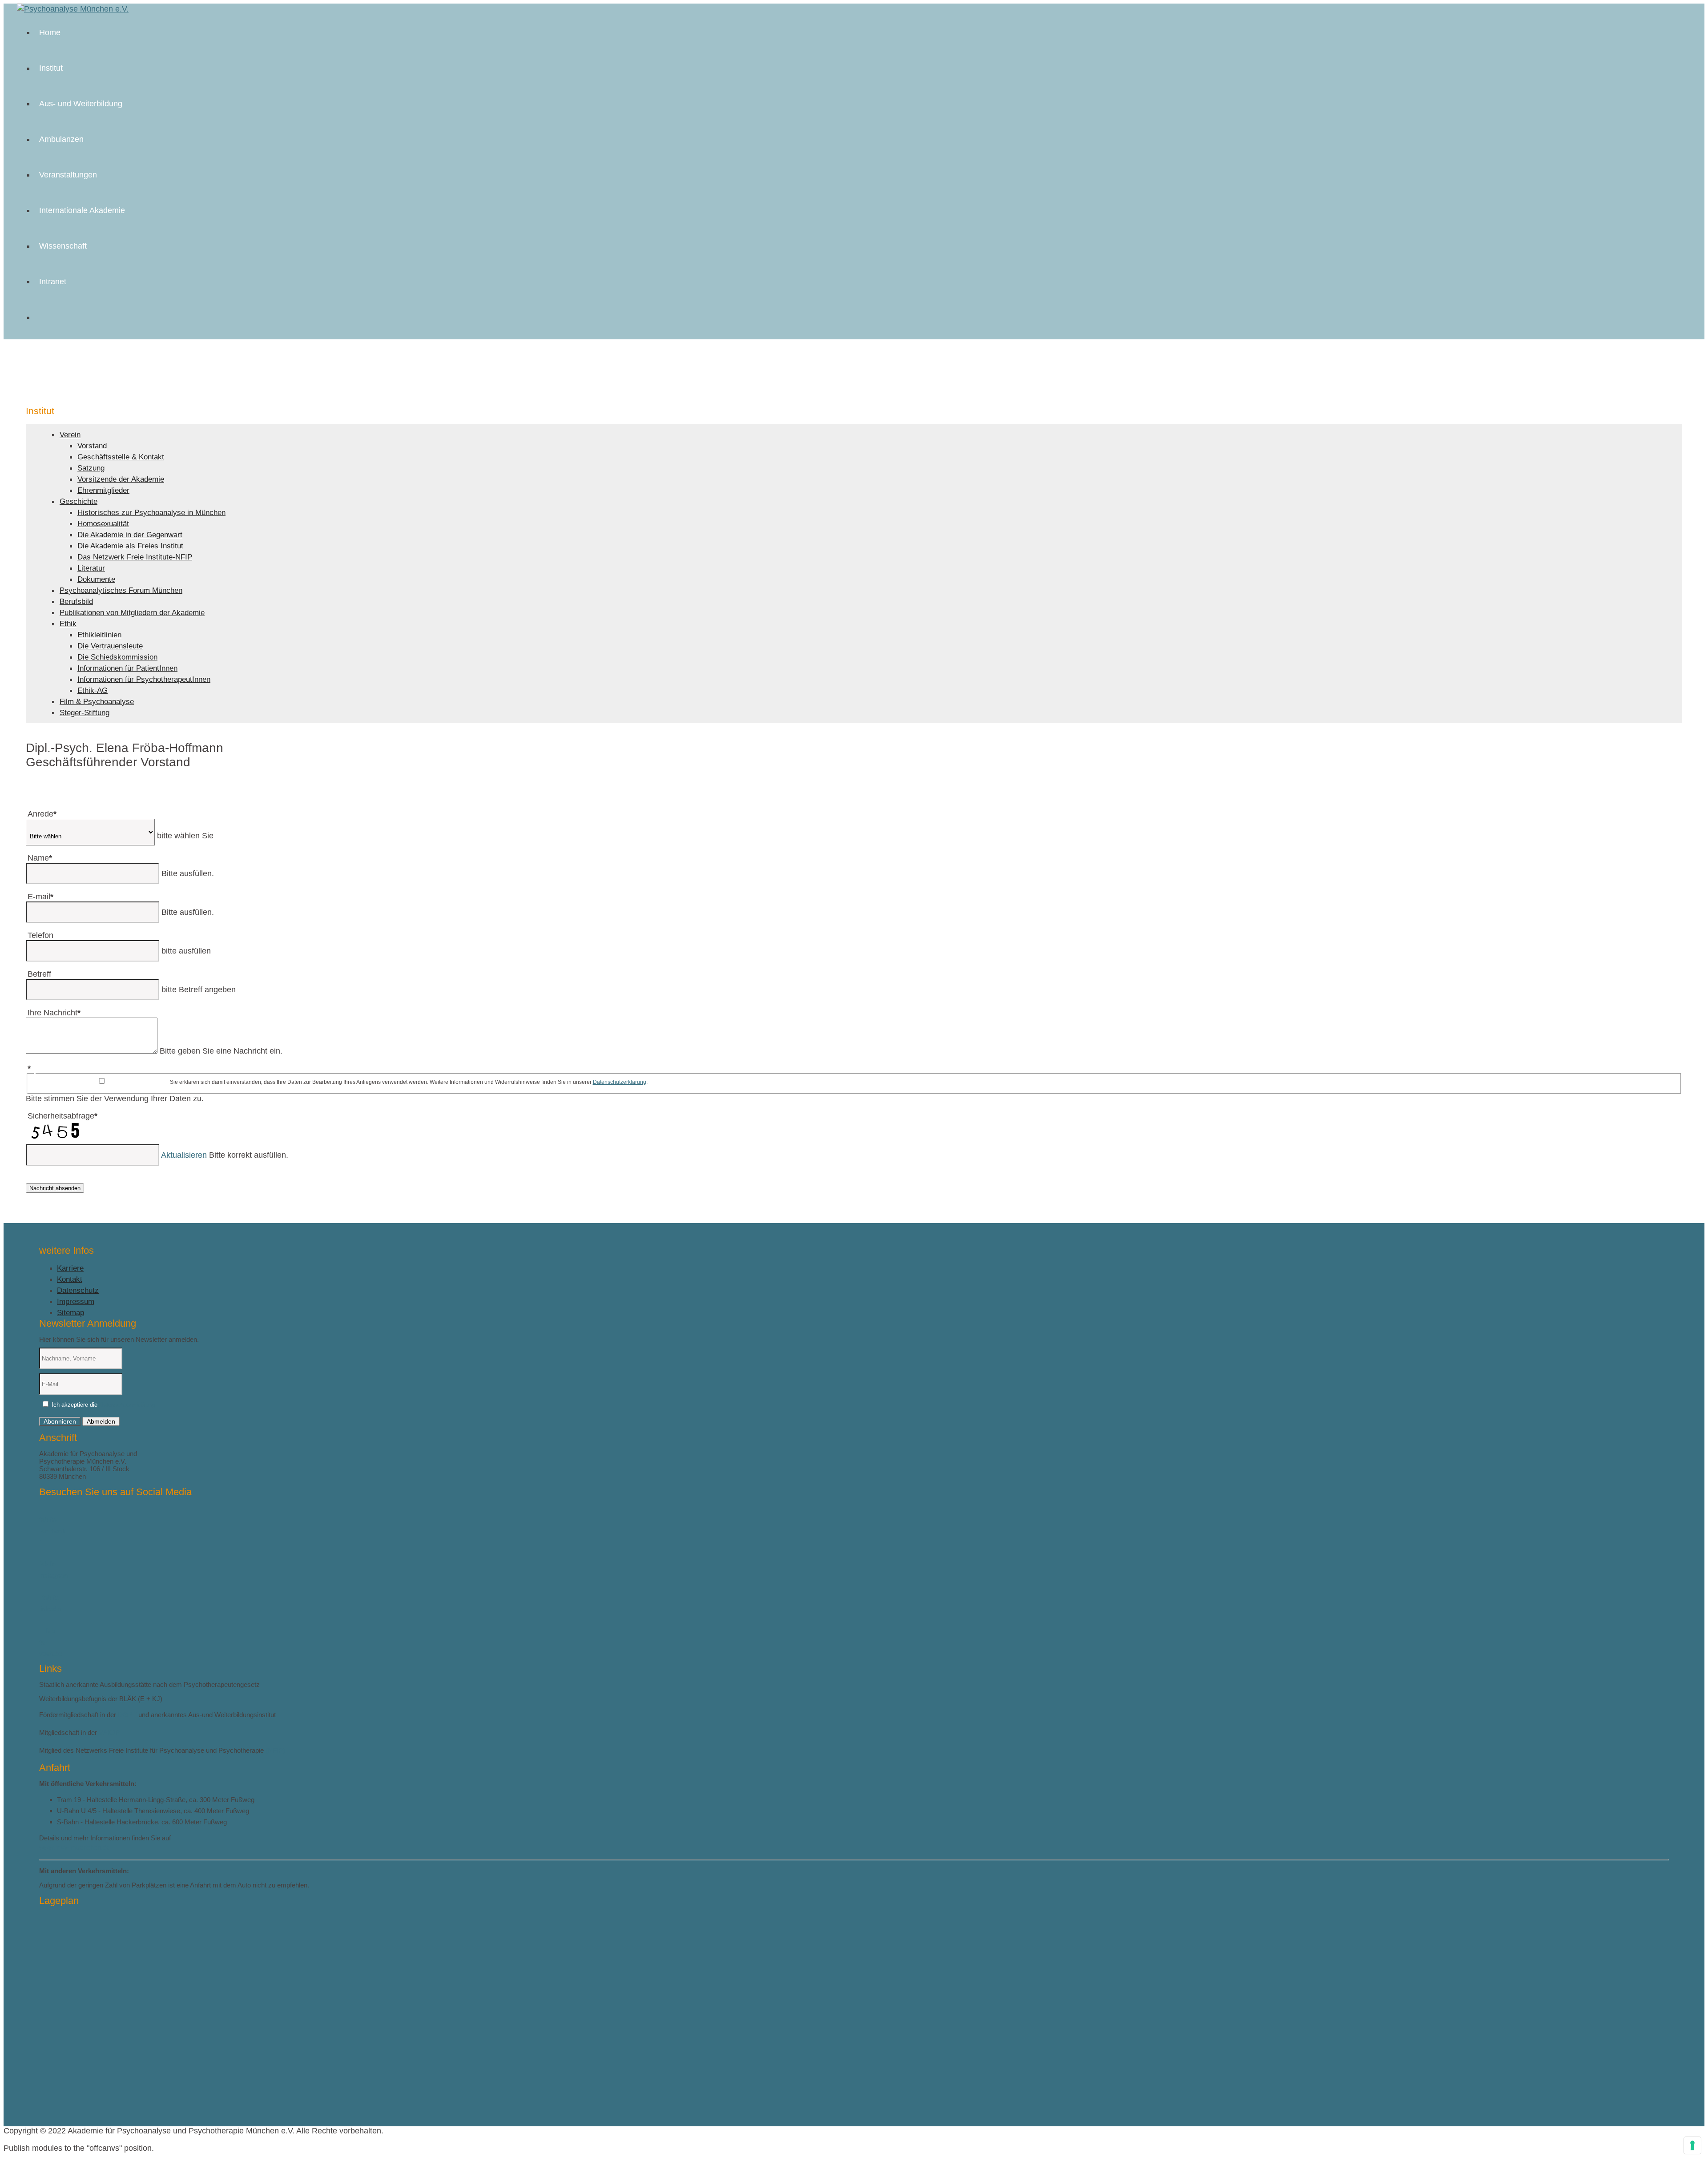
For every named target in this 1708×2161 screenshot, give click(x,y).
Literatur (91, 568)
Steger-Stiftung (85, 713)
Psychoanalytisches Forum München (121, 590)
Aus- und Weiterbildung (81, 104)
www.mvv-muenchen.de (75, 1847)
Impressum (76, 1302)
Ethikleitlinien (99, 635)
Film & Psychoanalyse (97, 702)
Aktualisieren (184, 1155)
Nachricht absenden (55, 1188)
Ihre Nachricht (54, 1013)
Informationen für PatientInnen (127, 668)
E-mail (40, 897)
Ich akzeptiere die (103, 1405)
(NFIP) (275, 1750)
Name (40, 858)
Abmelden (101, 1421)
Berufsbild (76, 602)
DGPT (127, 1715)
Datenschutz (78, 1290)
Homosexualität (103, 524)
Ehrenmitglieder (103, 490)
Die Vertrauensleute (110, 646)
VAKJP (109, 1732)
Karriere (70, 1268)
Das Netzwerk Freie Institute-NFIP (135, 557)
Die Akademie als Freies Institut (130, 546)
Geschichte (79, 501)
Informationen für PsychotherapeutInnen (144, 679)
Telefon (40, 935)
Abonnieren (60, 1421)
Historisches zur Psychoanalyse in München (151, 513)
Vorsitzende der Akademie (121, 479)
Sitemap (70, 1313)
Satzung (91, 468)
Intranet (53, 282)
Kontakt (70, 1279)
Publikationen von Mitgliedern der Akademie (132, 613)
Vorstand (92, 446)
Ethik (68, 624)
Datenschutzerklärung (620, 1082)
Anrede (42, 814)
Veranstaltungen (68, 175)
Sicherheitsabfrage (62, 1116)
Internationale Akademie (82, 210)
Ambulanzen (61, 139)
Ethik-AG (93, 690)
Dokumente (96, 579)
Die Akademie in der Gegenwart (130, 535)
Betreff (39, 974)
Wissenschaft (63, 246)
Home (50, 32)
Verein (70, 435)
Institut (51, 68)
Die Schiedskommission (117, 657)
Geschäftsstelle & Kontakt (121, 457)
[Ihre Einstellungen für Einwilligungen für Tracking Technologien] (1692, 2145)
